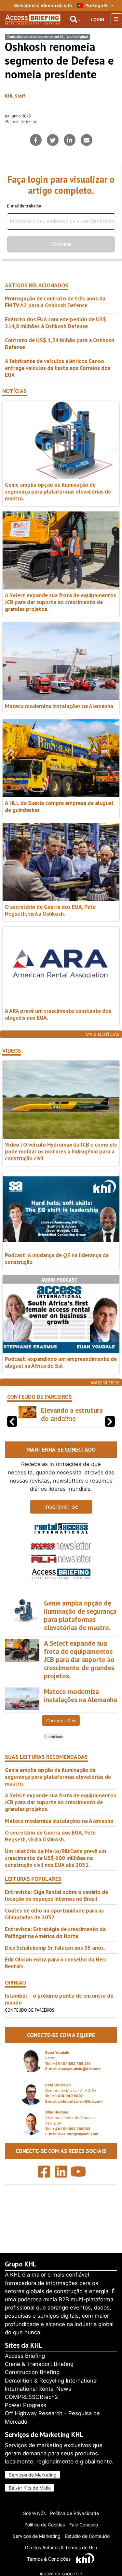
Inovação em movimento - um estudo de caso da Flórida (68, 1423)
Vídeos (12, 1051)
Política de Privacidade (75, 2513)
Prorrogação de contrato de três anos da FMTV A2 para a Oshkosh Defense (55, 302)
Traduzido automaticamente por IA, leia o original (47, 37)
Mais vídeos (105, 1383)
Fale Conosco (84, 2525)
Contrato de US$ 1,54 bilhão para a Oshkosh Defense (60, 343)
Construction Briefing (32, 2372)
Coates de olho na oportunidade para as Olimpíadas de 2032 (54, 1930)
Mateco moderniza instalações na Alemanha (59, 706)
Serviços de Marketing (33, 2475)
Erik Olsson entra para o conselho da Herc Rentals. (56, 1979)
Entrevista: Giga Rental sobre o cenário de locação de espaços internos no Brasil (56, 1912)
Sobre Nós (34, 2513)
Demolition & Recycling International (51, 2381)
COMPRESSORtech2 (31, 2397)
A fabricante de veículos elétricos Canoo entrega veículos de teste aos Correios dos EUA (58, 368)
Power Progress (26, 2405)
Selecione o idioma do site (43, 5)
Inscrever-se (61, 1523)
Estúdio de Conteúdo (87, 2536)
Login (98, 20)
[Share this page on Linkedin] (70, 140)
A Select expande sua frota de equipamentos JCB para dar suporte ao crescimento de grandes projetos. (61, 602)
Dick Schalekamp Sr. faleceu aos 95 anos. (55, 1964)
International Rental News (38, 2389)
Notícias (14, 391)
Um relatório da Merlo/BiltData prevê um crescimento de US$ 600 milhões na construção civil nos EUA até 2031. (55, 1875)
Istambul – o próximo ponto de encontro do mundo (59, 2016)
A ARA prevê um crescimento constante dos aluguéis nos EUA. (58, 1014)
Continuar (61, 244)
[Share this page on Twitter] (53, 140)
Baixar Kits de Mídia (30, 2488)
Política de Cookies (45, 2525)
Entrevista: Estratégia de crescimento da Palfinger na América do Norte (55, 1949)
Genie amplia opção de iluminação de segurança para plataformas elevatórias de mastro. (58, 491)
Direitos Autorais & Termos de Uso (61, 2547)
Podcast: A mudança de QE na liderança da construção (57, 1258)
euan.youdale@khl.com (79, 2085)
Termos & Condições (49, 2559)
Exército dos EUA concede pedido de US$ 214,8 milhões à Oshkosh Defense (55, 323)
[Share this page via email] (87, 140)
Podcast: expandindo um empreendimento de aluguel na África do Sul (61, 1362)
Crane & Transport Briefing (39, 2364)
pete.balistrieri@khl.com (80, 2118)
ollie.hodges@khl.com (78, 2151)
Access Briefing (25, 2356)
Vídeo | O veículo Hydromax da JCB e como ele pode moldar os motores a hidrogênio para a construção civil (61, 1151)
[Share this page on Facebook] (36, 140)
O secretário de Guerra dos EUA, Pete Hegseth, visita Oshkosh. (50, 910)
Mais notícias (103, 1034)
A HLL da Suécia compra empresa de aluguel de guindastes (59, 806)
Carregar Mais (61, 1737)
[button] (110, 1430)
